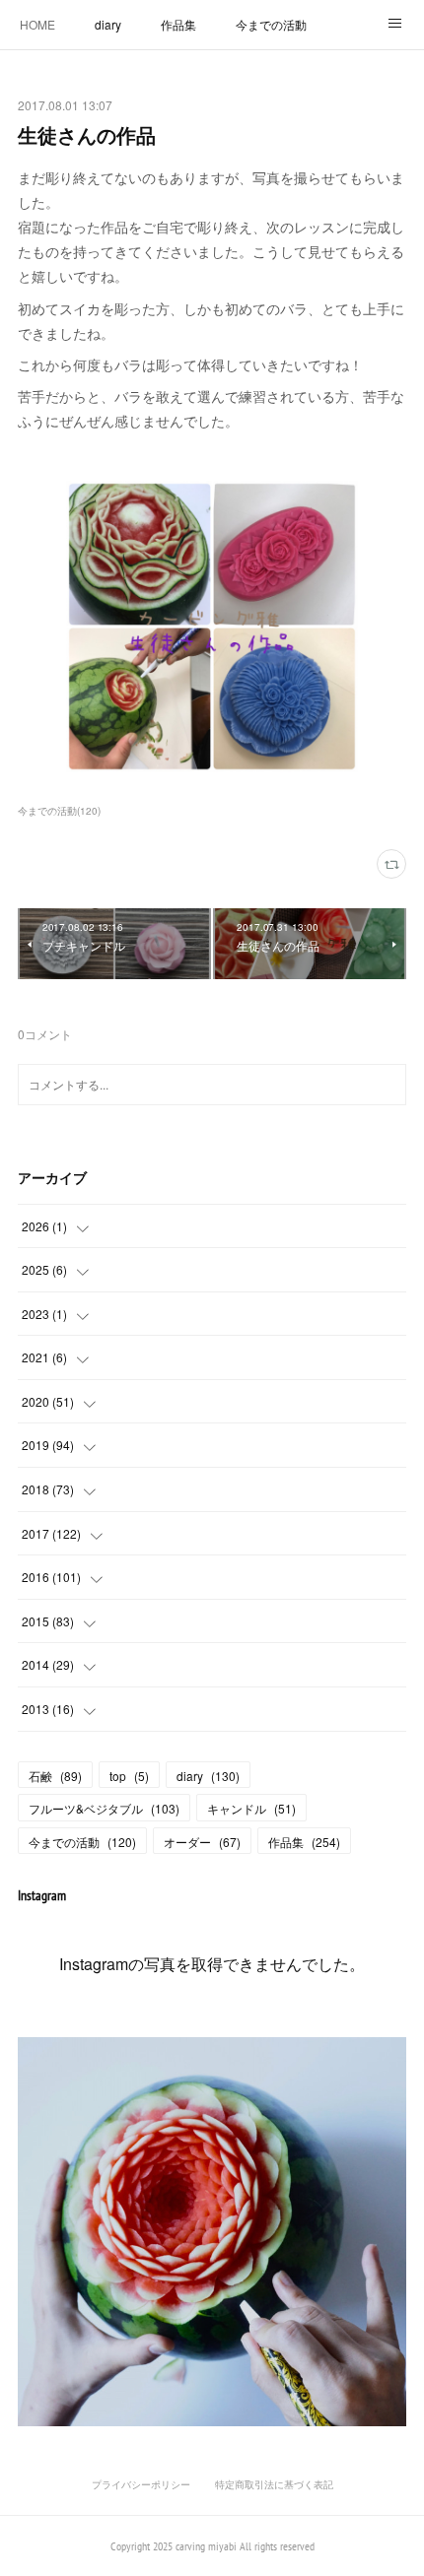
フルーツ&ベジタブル (104, 1808)
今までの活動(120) (59, 811)
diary (108, 24)
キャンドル (251, 1808)
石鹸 (55, 1776)
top (129, 1776)
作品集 (178, 24)
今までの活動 (271, 24)
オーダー (202, 1842)
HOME (37, 24)
